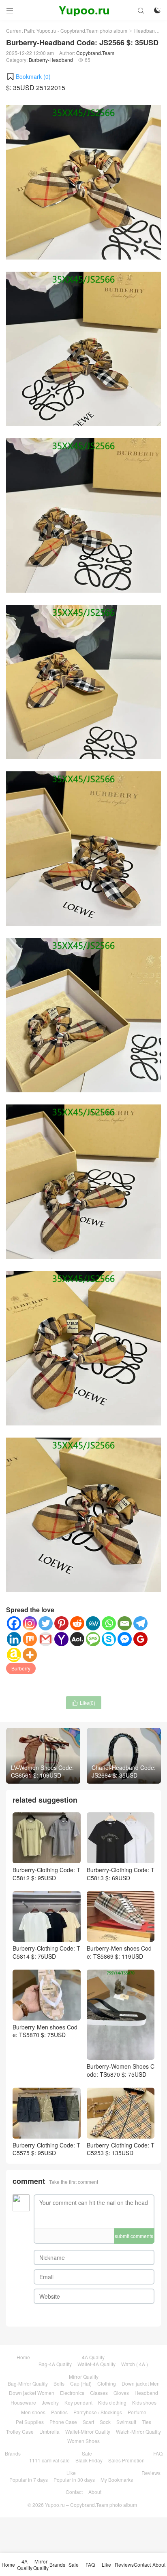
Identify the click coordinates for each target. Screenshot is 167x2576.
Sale (87, 2453)
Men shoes (33, 2412)
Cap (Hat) (81, 2383)
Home (23, 2357)
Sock (105, 2422)
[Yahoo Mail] (61, 1639)
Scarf (88, 2422)
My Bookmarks (117, 2480)
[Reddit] (77, 1623)
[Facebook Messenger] (125, 1639)
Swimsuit (126, 2422)
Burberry (21, 1668)
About (95, 2492)
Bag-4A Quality (55, 2364)
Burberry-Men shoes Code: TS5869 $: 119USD (119, 1952)
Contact (74, 2492)
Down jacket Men (141, 2383)
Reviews (151, 2473)
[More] (30, 1655)
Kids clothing (112, 2402)
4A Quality (93, 2357)
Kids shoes (144, 2402)
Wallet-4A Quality (96, 2364)
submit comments (134, 2236)
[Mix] (30, 1639)
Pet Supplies (30, 2422)
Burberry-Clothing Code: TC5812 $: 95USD (46, 1874)
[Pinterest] (61, 1623)
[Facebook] (14, 1623)
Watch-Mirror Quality (138, 2431)
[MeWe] (93, 1623)
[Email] (125, 1623)
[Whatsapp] (109, 1623)
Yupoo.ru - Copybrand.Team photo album (82, 31)
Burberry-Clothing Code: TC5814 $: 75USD (46, 1952)
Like (71, 2473)
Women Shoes (83, 2441)
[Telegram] (140, 1623)
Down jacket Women (32, 2393)
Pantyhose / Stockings (98, 2412)
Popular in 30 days (74, 2480)
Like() (84, 1703)
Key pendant (78, 2402)
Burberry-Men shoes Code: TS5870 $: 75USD (45, 2031)
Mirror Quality (84, 2376)
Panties (59, 2412)
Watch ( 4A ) (135, 2364)
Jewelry (50, 2402)
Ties (147, 2422)
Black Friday (89, 2460)
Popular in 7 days (29, 2480)
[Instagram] (30, 1623)
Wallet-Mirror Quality (88, 2431)
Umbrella (49, 2431)
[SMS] (93, 1639)
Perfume (137, 2412)
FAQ (158, 2453)
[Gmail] (46, 1639)
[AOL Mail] (77, 1639)
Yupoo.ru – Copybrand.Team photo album (91, 2505)
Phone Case (63, 2422)
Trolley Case (20, 2431)
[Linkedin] (14, 1639)
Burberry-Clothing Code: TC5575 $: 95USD (46, 2149)
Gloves (121, 2393)
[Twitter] (46, 1623)
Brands (13, 2453)
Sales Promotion (126, 2460)
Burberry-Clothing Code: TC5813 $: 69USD (121, 1874)
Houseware (23, 2402)
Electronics (72, 2393)
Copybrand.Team (95, 53)
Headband (146, 31)
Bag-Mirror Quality (28, 2383)
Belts (59, 2383)
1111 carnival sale (49, 2460)
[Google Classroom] (140, 1639)
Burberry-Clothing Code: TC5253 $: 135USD (121, 2149)
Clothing (107, 2383)
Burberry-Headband (51, 60)
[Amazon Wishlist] (14, 1655)
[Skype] (109, 1639)
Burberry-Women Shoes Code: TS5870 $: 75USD (121, 2070)
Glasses (99, 2393)
